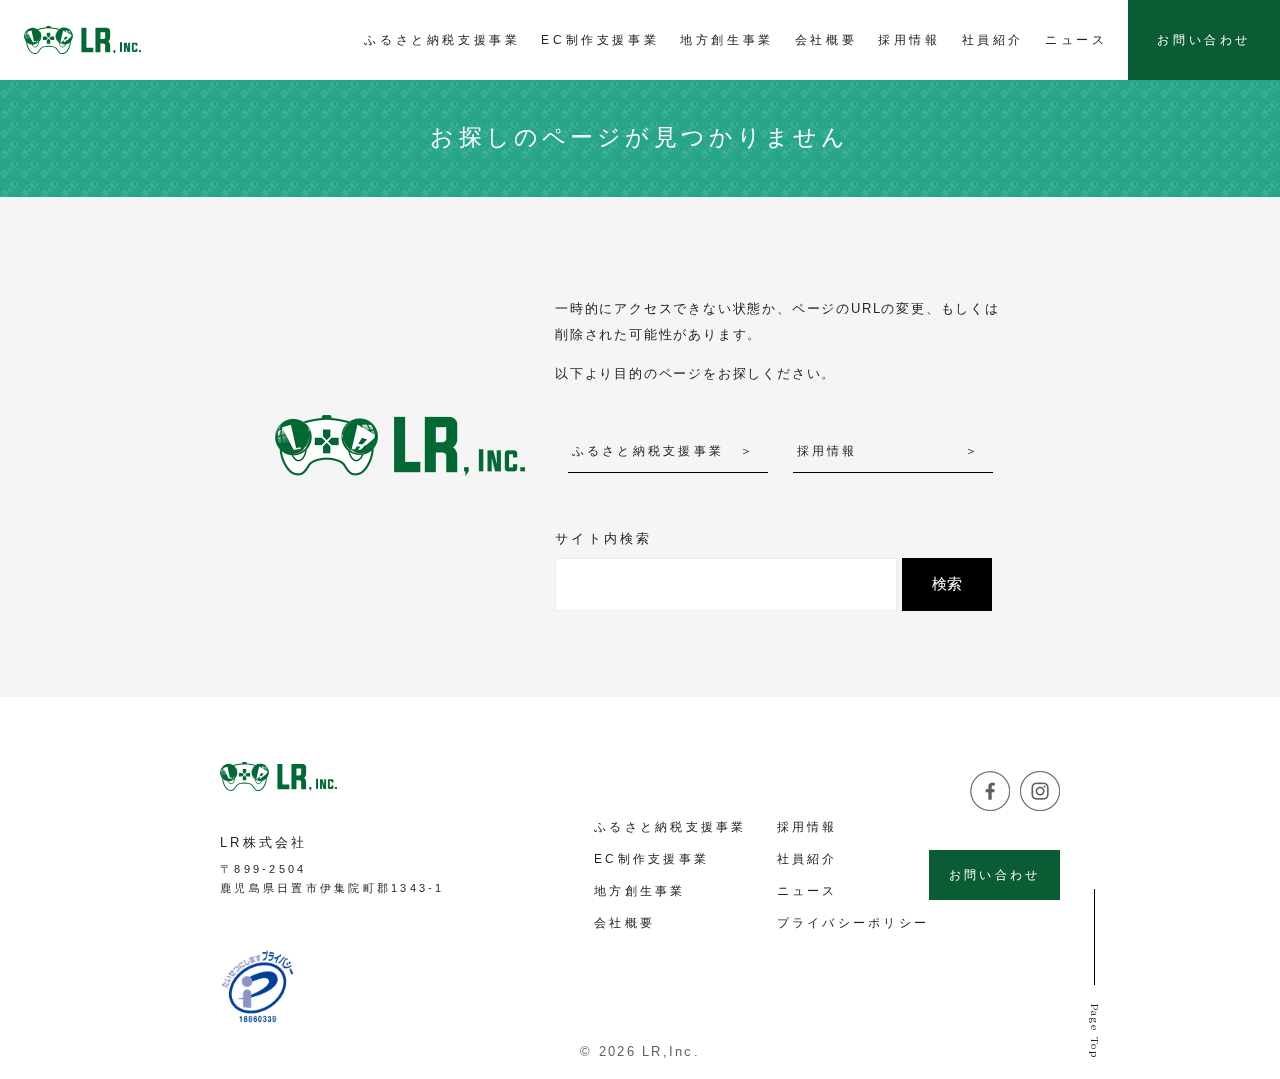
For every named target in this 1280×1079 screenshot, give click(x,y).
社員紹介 (993, 40)
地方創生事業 (640, 891)
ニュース (1076, 40)
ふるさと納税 (442, 40)
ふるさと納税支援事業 (648, 451)
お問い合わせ (1204, 40)
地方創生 (727, 40)
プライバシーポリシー (853, 923)
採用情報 (909, 40)
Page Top (1095, 1030)
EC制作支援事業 (651, 859)
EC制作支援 (600, 40)
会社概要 (826, 40)
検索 (947, 583)
